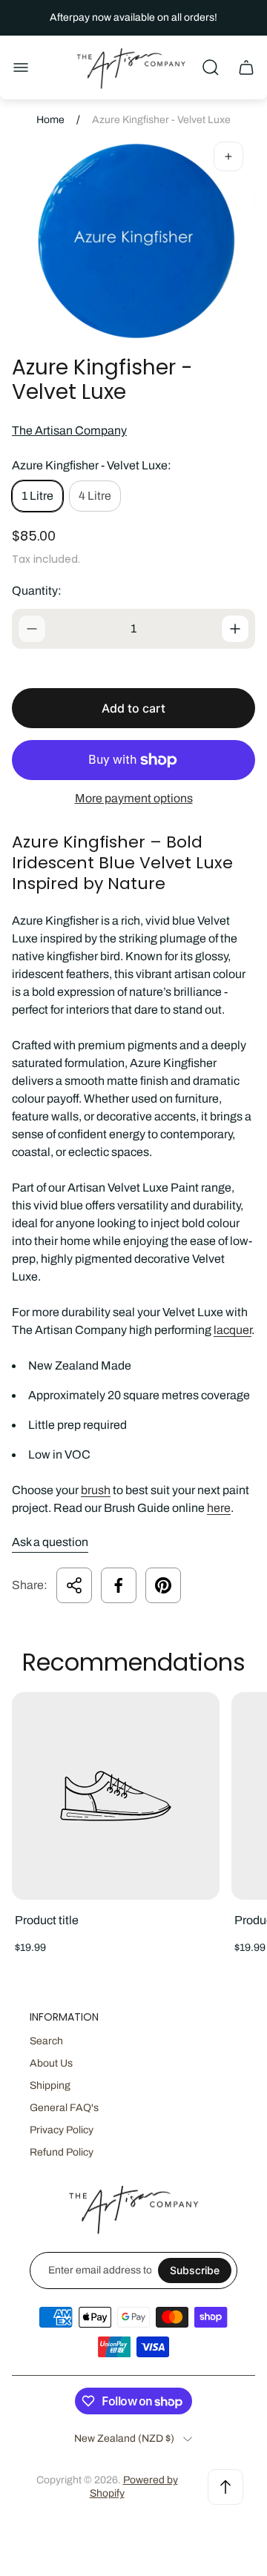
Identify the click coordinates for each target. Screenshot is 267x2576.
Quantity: (37, 591)
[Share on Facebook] (119, 1585)
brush (96, 1490)
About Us (51, 2063)
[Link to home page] (133, 2209)
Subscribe (195, 2270)
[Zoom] (228, 156)
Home (50, 120)
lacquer (233, 1330)
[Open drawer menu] (21, 67)
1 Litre (37, 496)
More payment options (134, 798)
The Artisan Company (69, 430)
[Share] (74, 1585)
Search (46, 2041)
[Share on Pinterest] (163, 1585)
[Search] (211, 67)
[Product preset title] (116, 1796)
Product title (47, 1920)
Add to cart (133, 708)
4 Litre (95, 496)
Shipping (50, 2085)
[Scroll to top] (225, 2487)
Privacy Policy (62, 2130)
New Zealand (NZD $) (124, 2438)
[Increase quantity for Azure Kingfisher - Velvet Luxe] (235, 629)
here (219, 1508)
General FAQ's (64, 2108)
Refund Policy (62, 2152)
